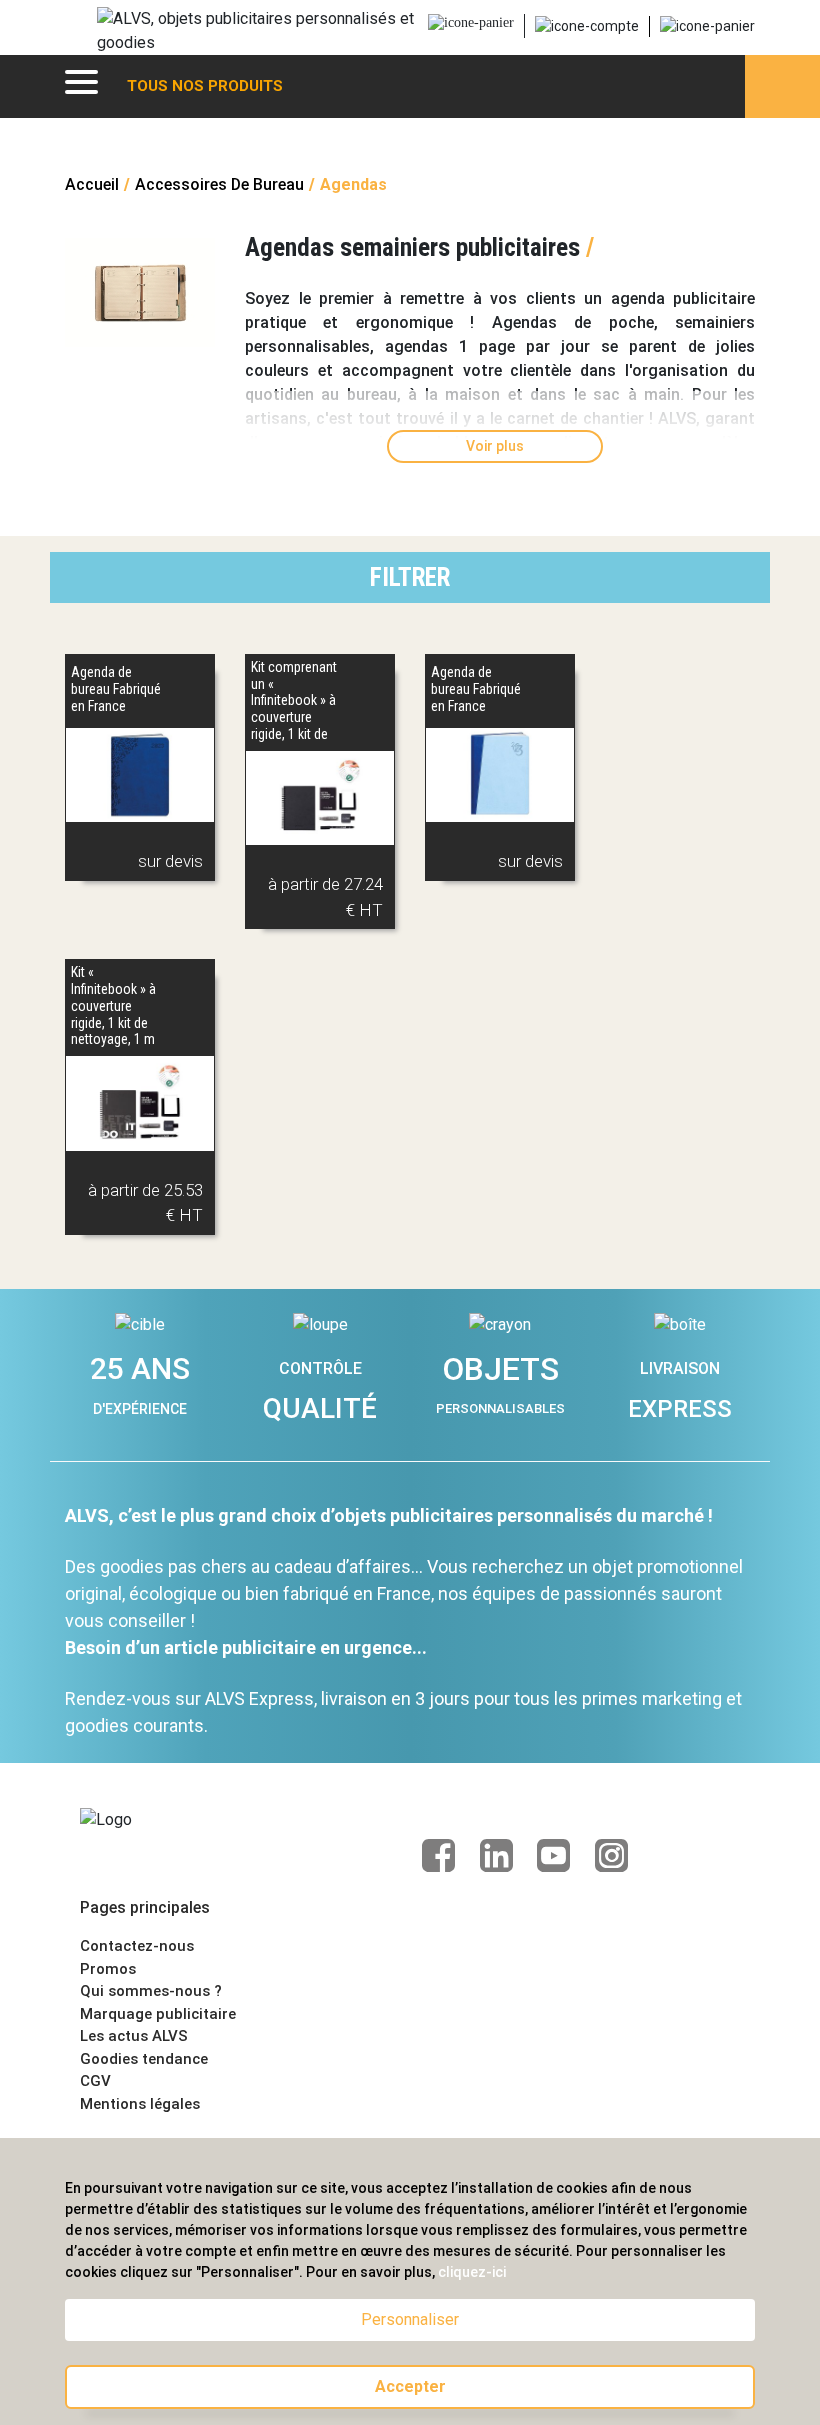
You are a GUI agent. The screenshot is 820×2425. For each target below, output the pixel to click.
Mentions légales (140, 2104)
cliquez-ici (472, 2272)
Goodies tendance (144, 2059)
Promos (108, 1969)
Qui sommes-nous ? (151, 1991)
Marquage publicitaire (158, 2014)
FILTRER (410, 577)
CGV (95, 2081)
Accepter (410, 2386)
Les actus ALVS (134, 2036)
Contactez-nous (137, 1946)
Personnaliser (410, 2319)
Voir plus (495, 446)
